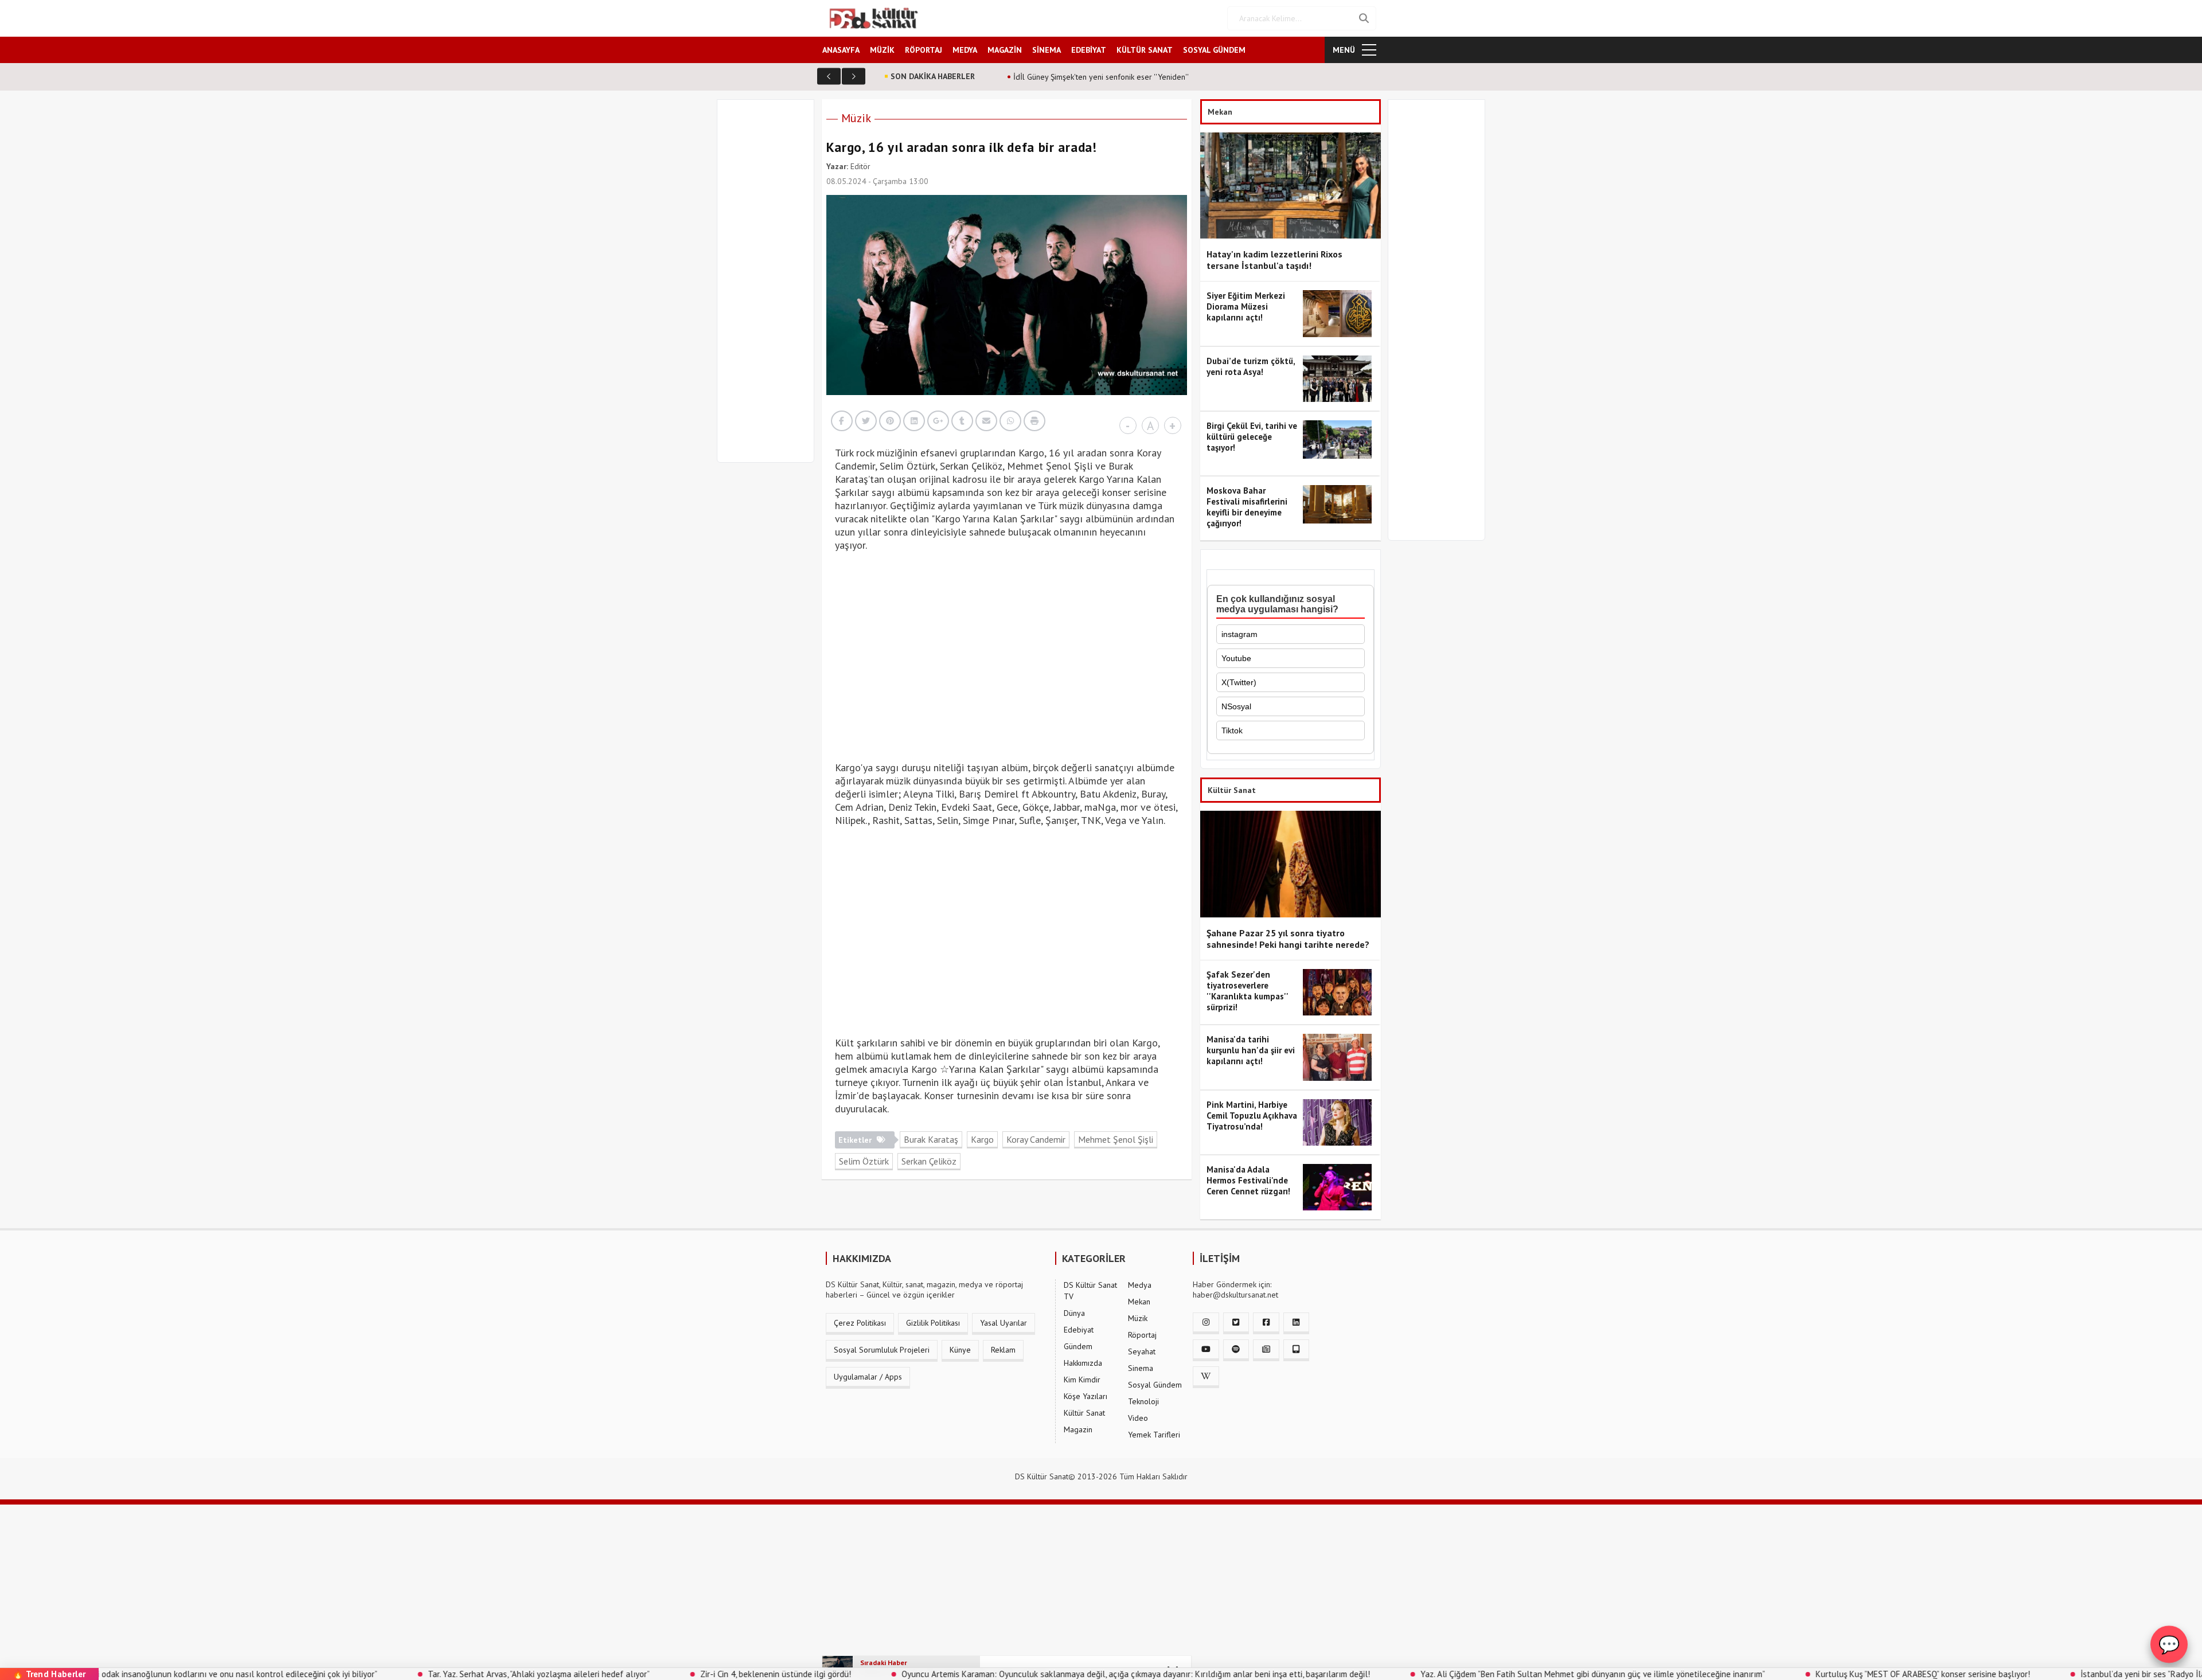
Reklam (1003, 1350)
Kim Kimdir (1082, 1380)
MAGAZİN (1005, 50)
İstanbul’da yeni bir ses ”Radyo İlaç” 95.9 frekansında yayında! (2075, 1674)
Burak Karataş (931, 1139)
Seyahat (1142, 1351)
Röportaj (1142, 1335)
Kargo (982, 1139)
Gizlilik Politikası (933, 1323)
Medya (1140, 1285)
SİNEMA (1047, 50)
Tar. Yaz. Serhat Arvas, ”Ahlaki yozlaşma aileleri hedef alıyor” (419, 1674)
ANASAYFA (841, 50)
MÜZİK (882, 50)
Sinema (1141, 1368)
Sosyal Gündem (1155, 1385)
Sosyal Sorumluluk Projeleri (882, 1350)
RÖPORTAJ (924, 50)
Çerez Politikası (860, 1323)
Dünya (1074, 1313)
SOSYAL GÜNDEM (1214, 50)
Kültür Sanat (1084, 1413)
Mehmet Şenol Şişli (1116, 1139)
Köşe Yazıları (1086, 1396)
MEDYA (965, 50)
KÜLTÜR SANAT (1145, 50)
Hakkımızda (1083, 1363)
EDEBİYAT (1089, 50)
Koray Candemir (1036, 1139)
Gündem (1078, 1346)
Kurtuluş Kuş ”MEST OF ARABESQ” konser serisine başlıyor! (1803, 1674)
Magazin (1078, 1429)
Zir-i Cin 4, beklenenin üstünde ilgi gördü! (656, 1674)
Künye (960, 1350)
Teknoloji (1143, 1401)
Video (1138, 1418)
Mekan (1139, 1302)
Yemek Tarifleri (1154, 1435)
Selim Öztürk (864, 1161)
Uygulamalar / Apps (868, 1377)
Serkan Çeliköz (929, 1161)
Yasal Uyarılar (1004, 1323)
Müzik (856, 118)
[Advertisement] (771, 288)
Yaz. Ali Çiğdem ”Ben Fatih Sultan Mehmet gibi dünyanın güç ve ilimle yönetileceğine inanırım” (1473, 1674)
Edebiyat (1079, 1330)
